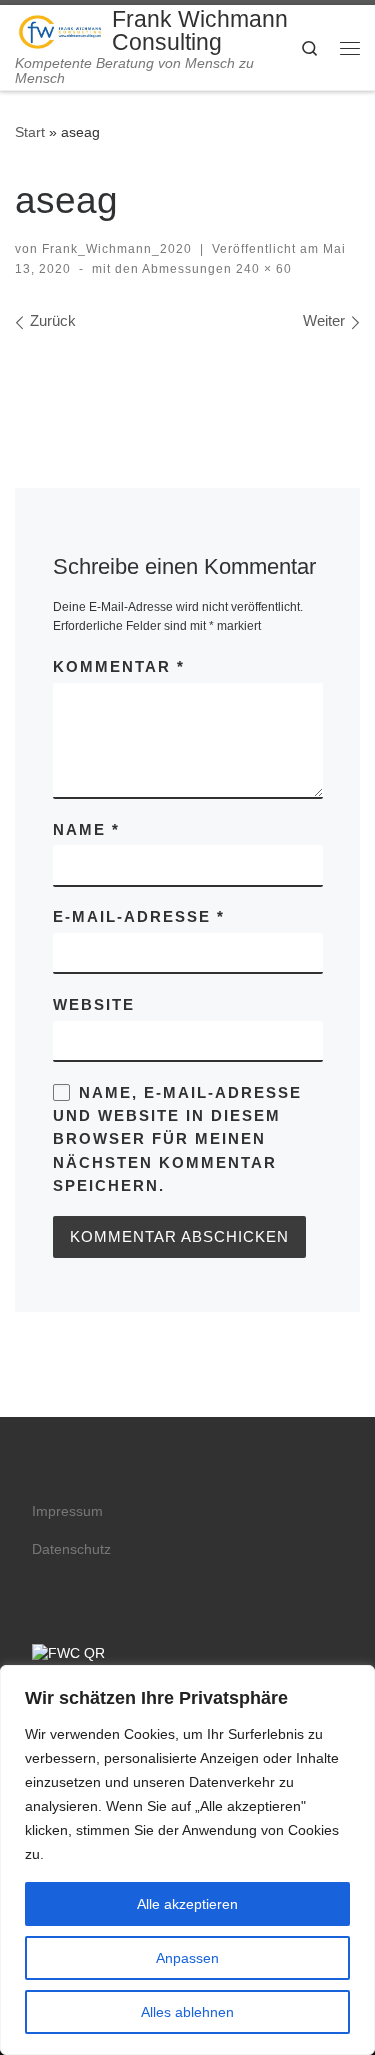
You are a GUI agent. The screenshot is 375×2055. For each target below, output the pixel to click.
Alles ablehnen (187, 2012)
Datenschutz (71, 1549)
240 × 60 (262, 269)
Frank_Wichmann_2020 (117, 249)
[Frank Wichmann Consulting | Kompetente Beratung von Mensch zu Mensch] (60, 29)
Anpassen (187, 1958)
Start (30, 132)
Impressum (67, 1511)
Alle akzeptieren (187, 1904)
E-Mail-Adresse (139, 916)
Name (86, 829)
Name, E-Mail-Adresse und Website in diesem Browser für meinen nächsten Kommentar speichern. (177, 1139)
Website (94, 1004)
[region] (187, 1860)
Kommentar (119, 666)
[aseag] (188, 377)
